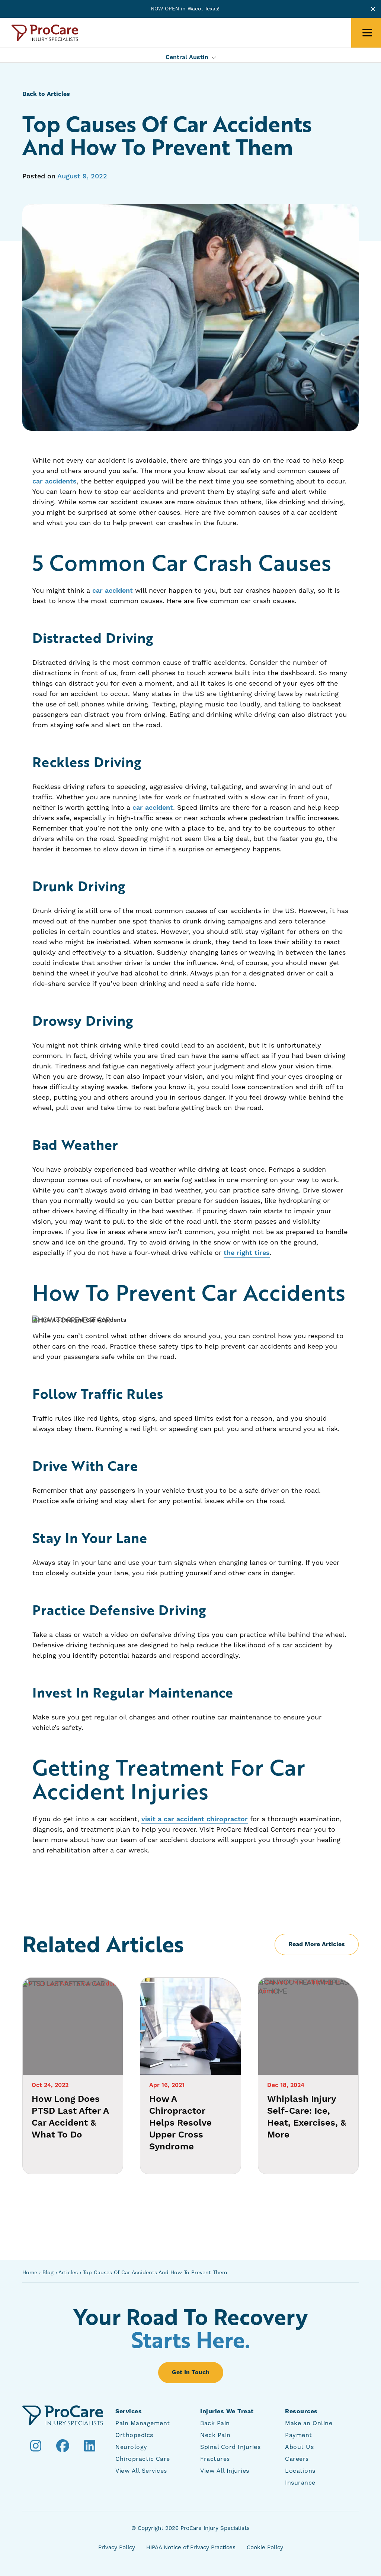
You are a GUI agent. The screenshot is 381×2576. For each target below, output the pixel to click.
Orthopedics (134, 2435)
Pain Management (143, 2423)
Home (30, 2273)
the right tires (247, 1253)
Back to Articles (46, 94)
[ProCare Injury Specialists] (45, 33)
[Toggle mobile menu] (367, 33)
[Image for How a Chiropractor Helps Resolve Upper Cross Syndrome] (190, 2026)
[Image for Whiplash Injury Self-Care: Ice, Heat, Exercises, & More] (308, 2026)
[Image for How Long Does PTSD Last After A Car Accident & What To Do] (73, 2026)
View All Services (141, 2471)
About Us (299, 2447)
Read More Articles (317, 1944)
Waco (194, 9)
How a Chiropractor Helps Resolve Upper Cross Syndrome (180, 2123)
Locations (300, 2471)
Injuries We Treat (227, 2411)
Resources (301, 2411)
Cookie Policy (265, 2548)
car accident (113, 591)
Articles (68, 2273)
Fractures (215, 2459)
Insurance (300, 2483)
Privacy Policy (117, 2548)
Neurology (131, 2447)
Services (129, 2411)
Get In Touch (191, 2372)
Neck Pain (215, 2435)
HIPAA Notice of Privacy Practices (191, 2548)
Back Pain (215, 2423)
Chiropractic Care (143, 2459)
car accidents (55, 481)
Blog (48, 2273)
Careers (297, 2459)
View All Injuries (225, 2471)
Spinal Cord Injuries (230, 2447)
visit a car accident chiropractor (195, 1819)
